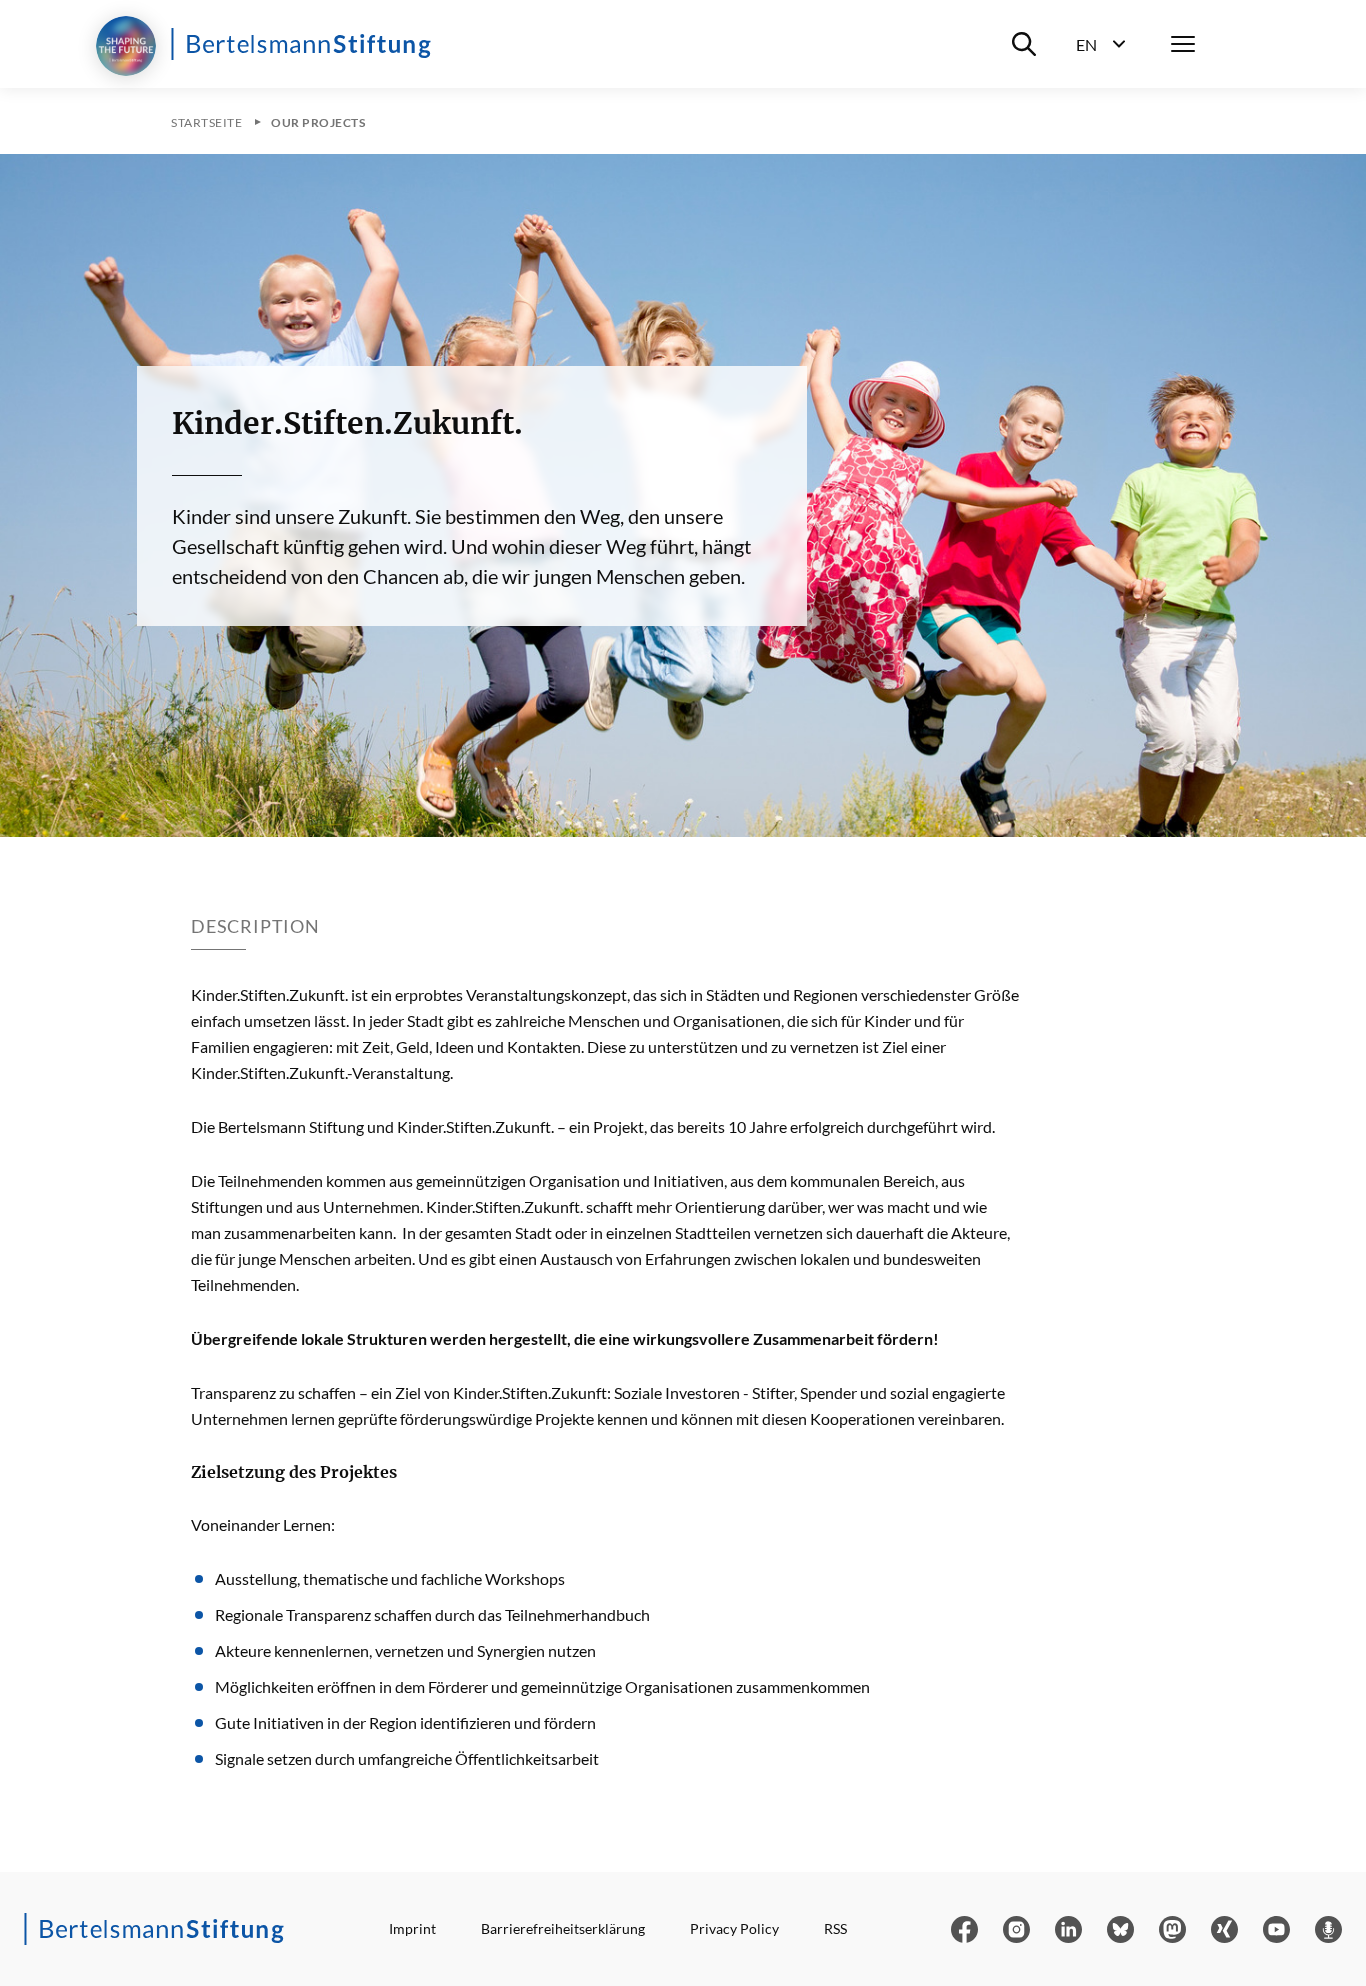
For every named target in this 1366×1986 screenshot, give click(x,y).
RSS (835, 1928)
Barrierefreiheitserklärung (563, 1928)
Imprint (412, 1928)
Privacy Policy (734, 1928)
